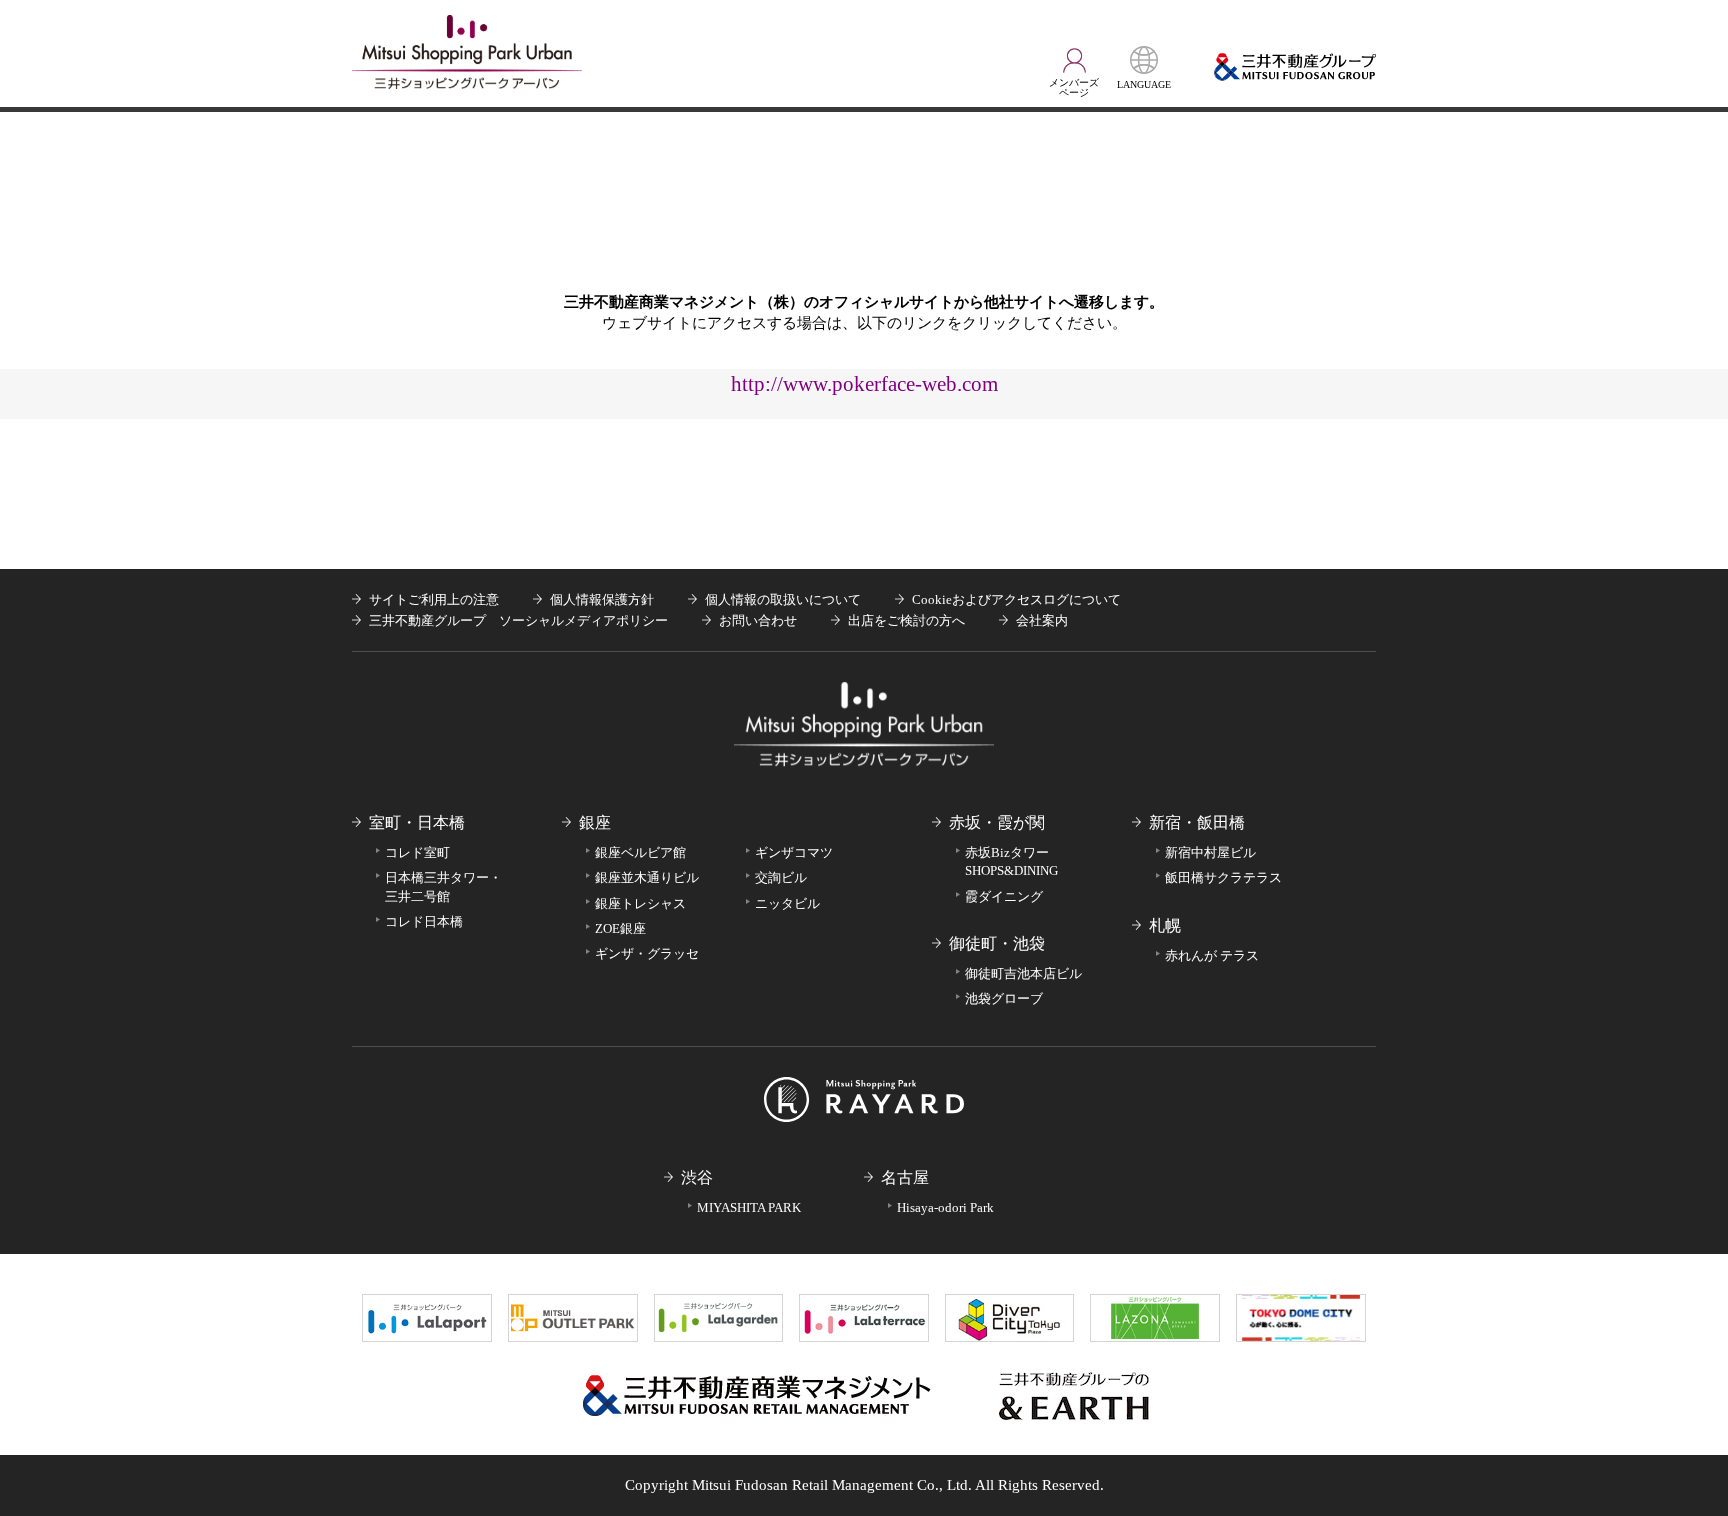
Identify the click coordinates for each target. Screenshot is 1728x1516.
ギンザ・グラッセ (647, 953)
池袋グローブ (1004, 998)
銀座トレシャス (640, 903)
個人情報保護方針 (602, 599)
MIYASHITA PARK (749, 1207)
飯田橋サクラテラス (1223, 877)
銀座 (595, 822)
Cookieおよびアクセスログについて (1016, 599)
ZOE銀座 (620, 928)
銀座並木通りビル (647, 877)
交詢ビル (781, 877)
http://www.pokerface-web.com (864, 383)
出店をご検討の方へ (906, 620)
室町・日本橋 (417, 822)
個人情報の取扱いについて (783, 599)
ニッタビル (787, 903)
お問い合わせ (758, 620)
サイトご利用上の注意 (434, 599)
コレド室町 (417, 852)
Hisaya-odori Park (945, 1207)
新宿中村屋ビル (1210, 852)
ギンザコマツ (794, 852)
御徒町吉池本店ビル (1023, 973)
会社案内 (1042, 620)
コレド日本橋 (424, 921)
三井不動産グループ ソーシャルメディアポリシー (518, 620)
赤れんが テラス (1212, 955)
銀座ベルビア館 (640, 852)
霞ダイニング (1004, 896)
